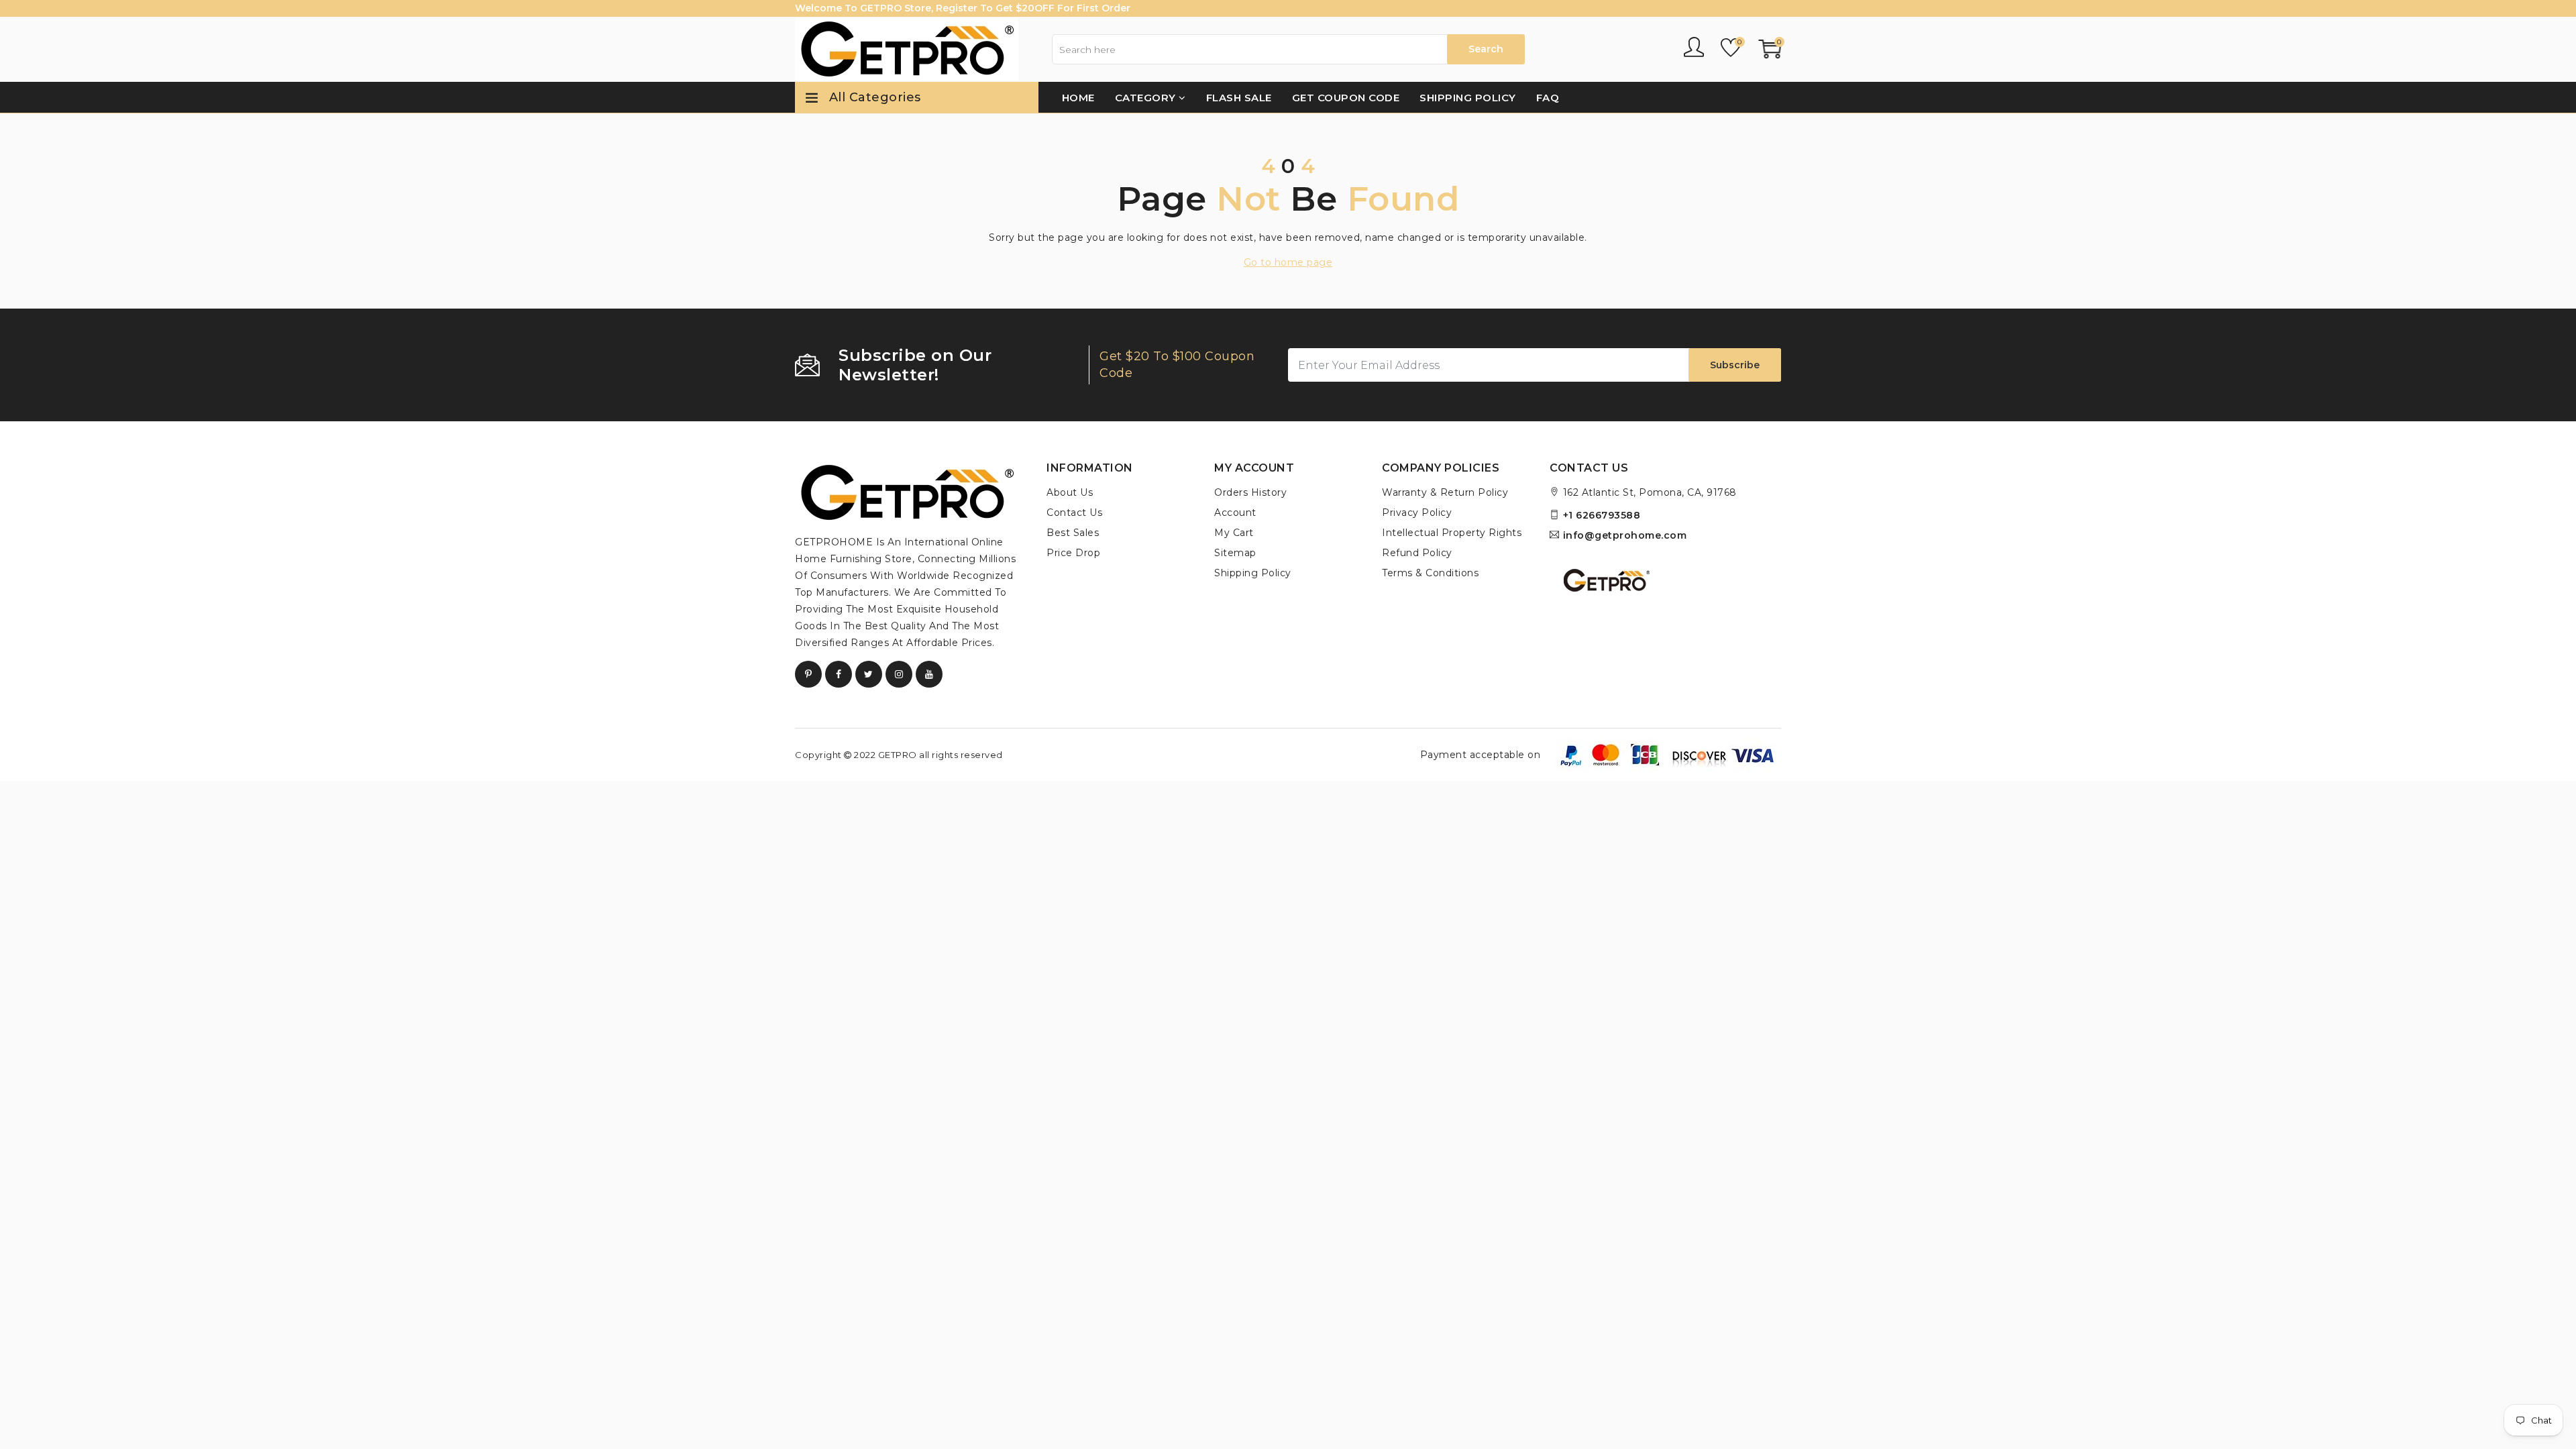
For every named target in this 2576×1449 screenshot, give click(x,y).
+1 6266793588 (1602, 515)
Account (1235, 513)
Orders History (1250, 492)
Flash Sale (1239, 98)
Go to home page (1288, 262)
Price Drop (1073, 553)
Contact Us (1074, 513)
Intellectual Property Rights (1452, 533)
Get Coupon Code (1346, 98)
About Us (1070, 492)
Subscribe (1735, 365)
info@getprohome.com (1625, 535)
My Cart (1234, 533)
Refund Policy (1417, 553)
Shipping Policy (1468, 98)
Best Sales (1073, 533)
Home (1078, 98)
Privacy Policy (1417, 513)
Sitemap (1235, 553)
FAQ (1548, 98)
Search (1486, 49)
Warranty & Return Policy (1445, 492)
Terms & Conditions (1430, 573)
